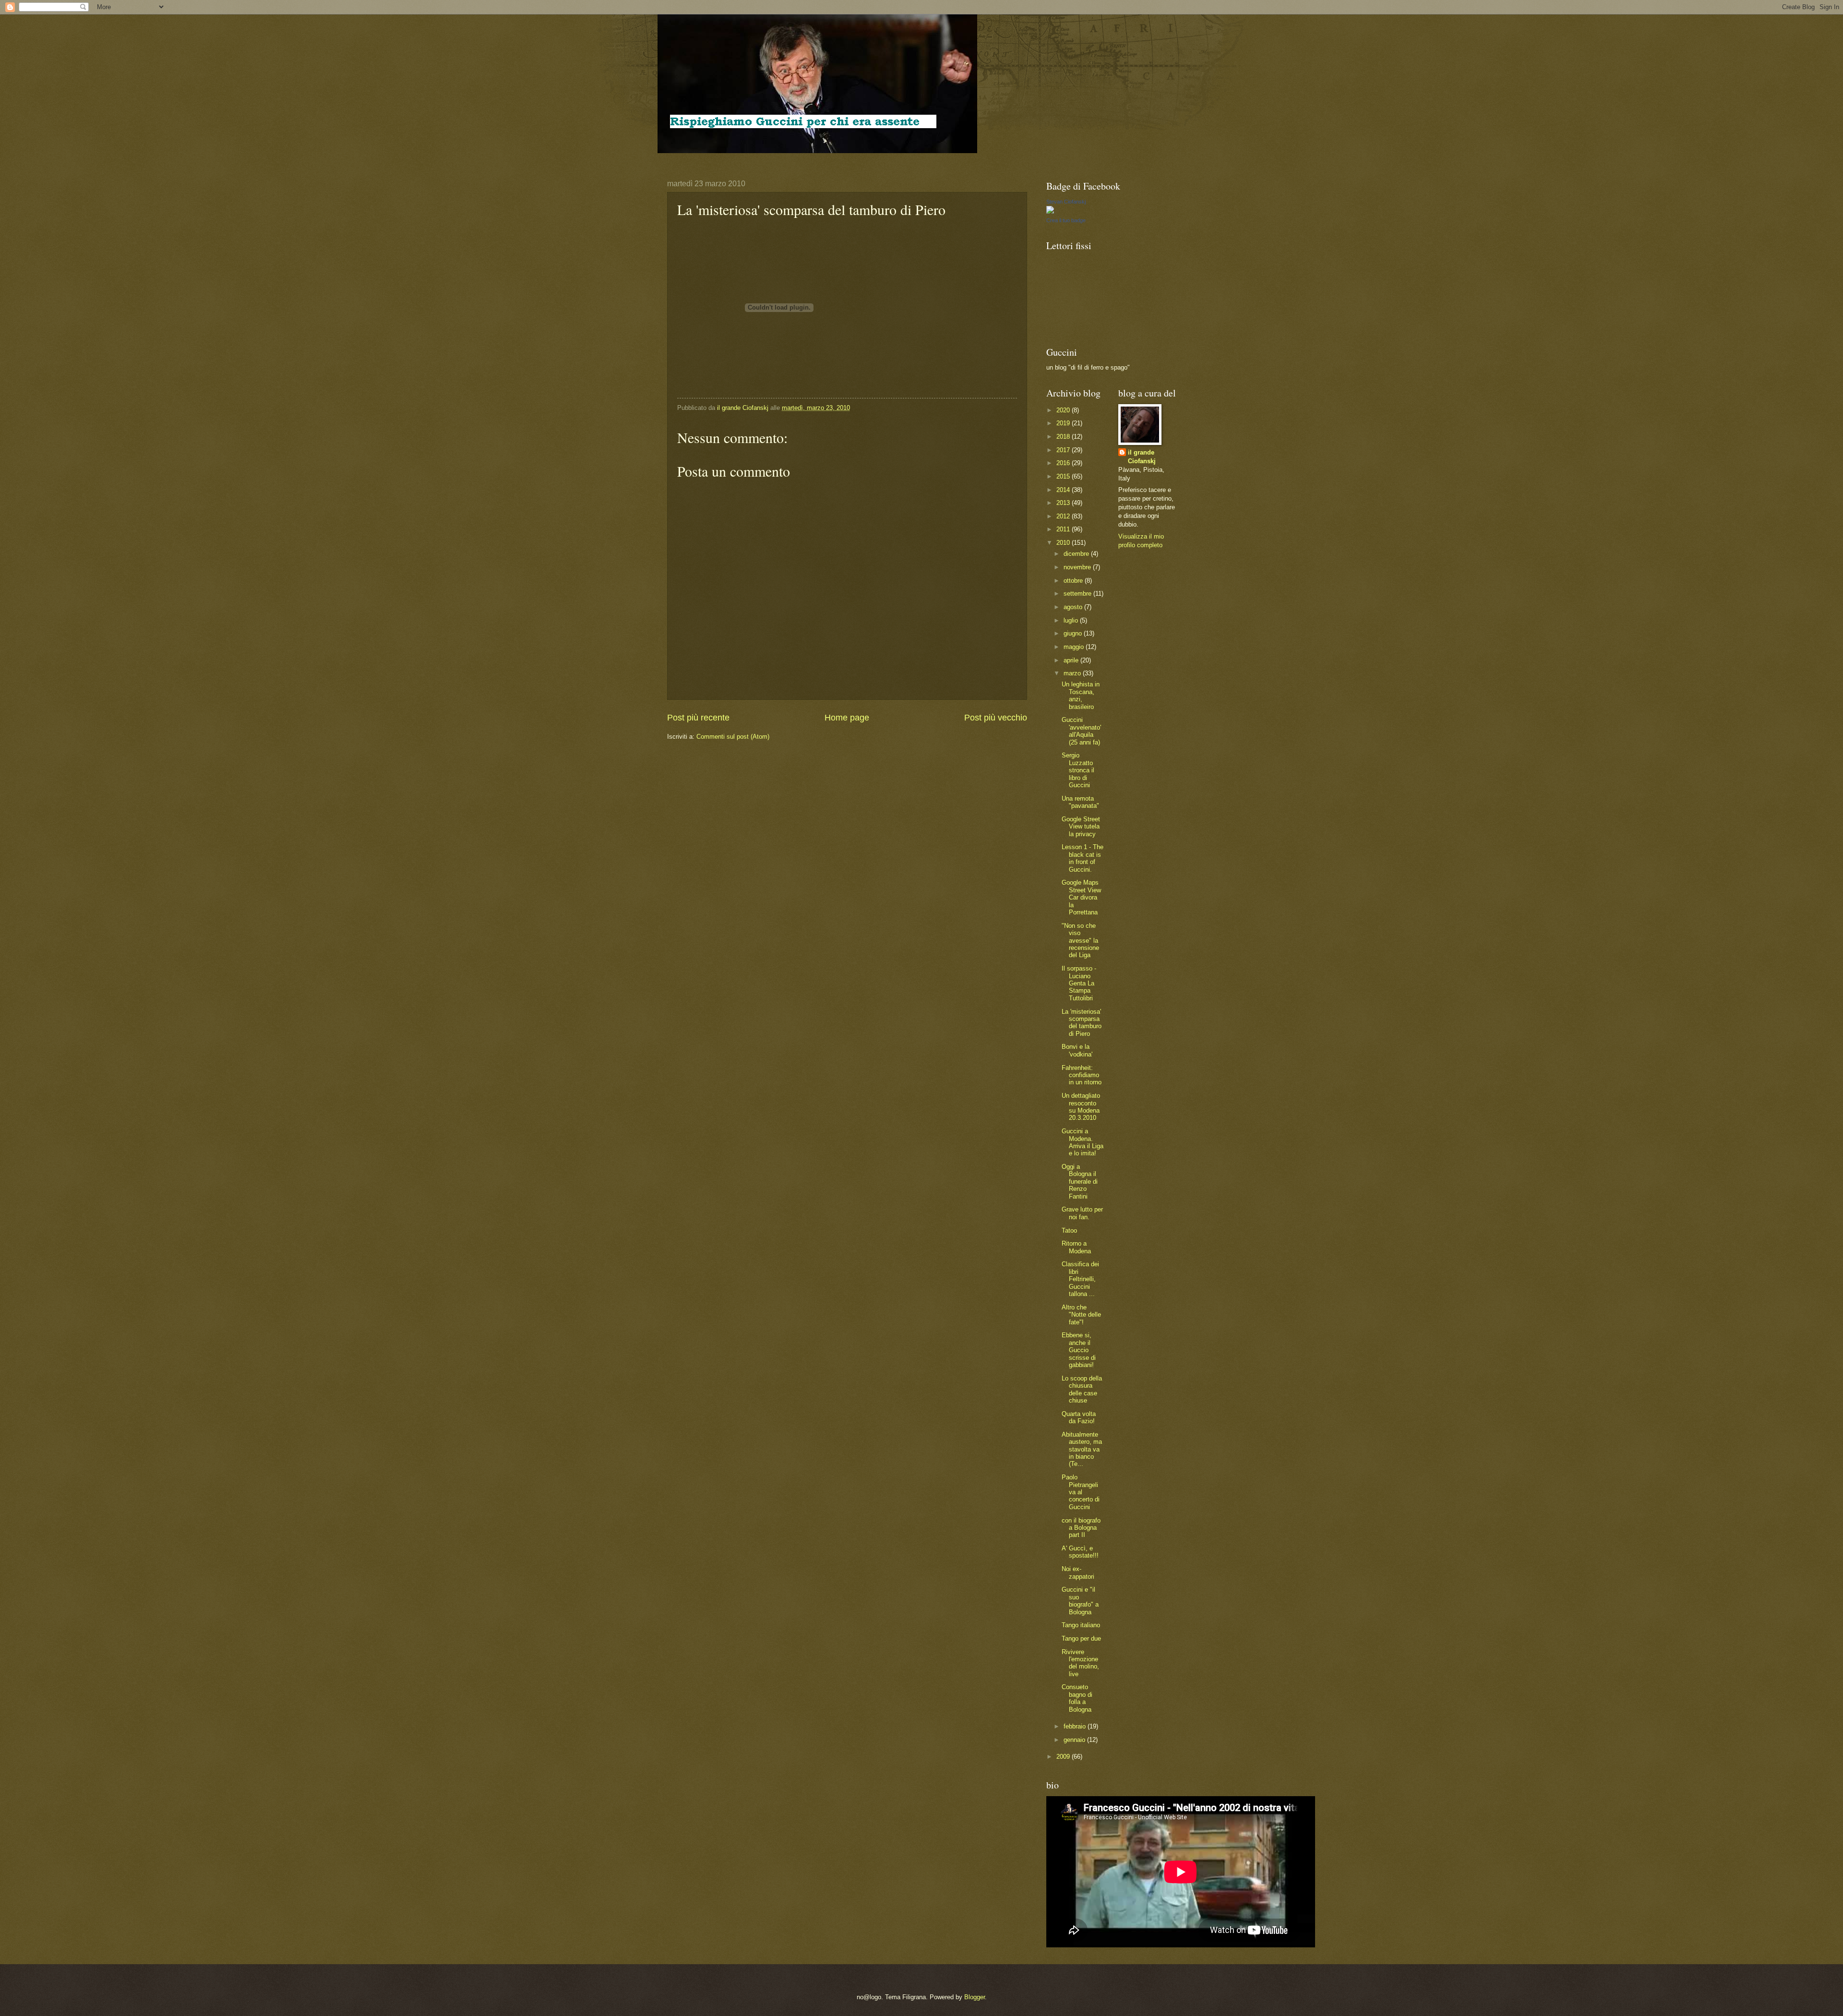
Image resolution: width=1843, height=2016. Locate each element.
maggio (1075, 647)
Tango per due (1081, 1638)
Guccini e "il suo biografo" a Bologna (1080, 1601)
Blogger (975, 1997)
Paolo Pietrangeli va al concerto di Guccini (1081, 1492)
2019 (1064, 423)
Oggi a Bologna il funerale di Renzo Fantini (1080, 1182)
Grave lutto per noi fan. (1082, 1213)
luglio (1072, 620)
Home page (847, 718)
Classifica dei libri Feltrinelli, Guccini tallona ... (1080, 1279)
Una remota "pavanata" (1080, 802)
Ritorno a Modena (1076, 1247)
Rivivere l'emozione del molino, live (1080, 1663)
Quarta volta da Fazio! (1079, 1417)
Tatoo (1069, 1230)
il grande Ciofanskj (1142, 457)
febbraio (1076, 1726)
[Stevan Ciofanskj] (1050, 211)
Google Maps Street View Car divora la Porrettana (1081, 897)
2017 (1064, 450)
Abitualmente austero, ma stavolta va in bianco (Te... (1082, 1449)
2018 (1064, 437)
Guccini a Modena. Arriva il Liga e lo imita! (1083, 1142)
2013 (1064, 503)
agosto (1074, 607)
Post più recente (698, 718)
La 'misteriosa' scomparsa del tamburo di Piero (1082, 1023)
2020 (1064, 410)
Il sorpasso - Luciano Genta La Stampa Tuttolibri (1079, 983)
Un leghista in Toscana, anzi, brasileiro (1081, 695)
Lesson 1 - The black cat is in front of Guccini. (1083, 858)
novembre (1078, 567)
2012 (1064, 516)
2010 (1064, 543)
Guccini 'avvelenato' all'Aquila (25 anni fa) (1081, 731)
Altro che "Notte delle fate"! (1081, 1315)
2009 (1064, 1757)
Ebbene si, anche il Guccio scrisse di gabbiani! (1079, 1350)
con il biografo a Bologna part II (1081, 1528)
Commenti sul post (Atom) (733, 737)
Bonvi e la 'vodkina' (1077, 1050)
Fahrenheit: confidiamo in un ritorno (1082, 1075)
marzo (1073, 673)
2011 (1064, 529)
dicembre (1077, 554)
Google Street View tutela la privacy (1081, 827)
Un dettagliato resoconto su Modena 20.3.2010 (1081, 1107)
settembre (1078, 594)
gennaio (1075, 1740)
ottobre (1074, 581)
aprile (1072, 660)
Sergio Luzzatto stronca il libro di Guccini (1078, 770)
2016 (1064, 463)
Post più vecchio (996, 718)
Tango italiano (1081, 1625)
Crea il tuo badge (1066, 220)
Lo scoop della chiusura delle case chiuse (1082, 1389)
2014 (1064, 490)
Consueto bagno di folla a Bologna (1077, 1698)
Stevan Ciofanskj (1066, 202)
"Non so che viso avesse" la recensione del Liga (1080, 941)
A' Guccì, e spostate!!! (1080, 1552)
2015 (1064, 476)
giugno (1074, 633)
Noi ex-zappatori (1078, 1572)
